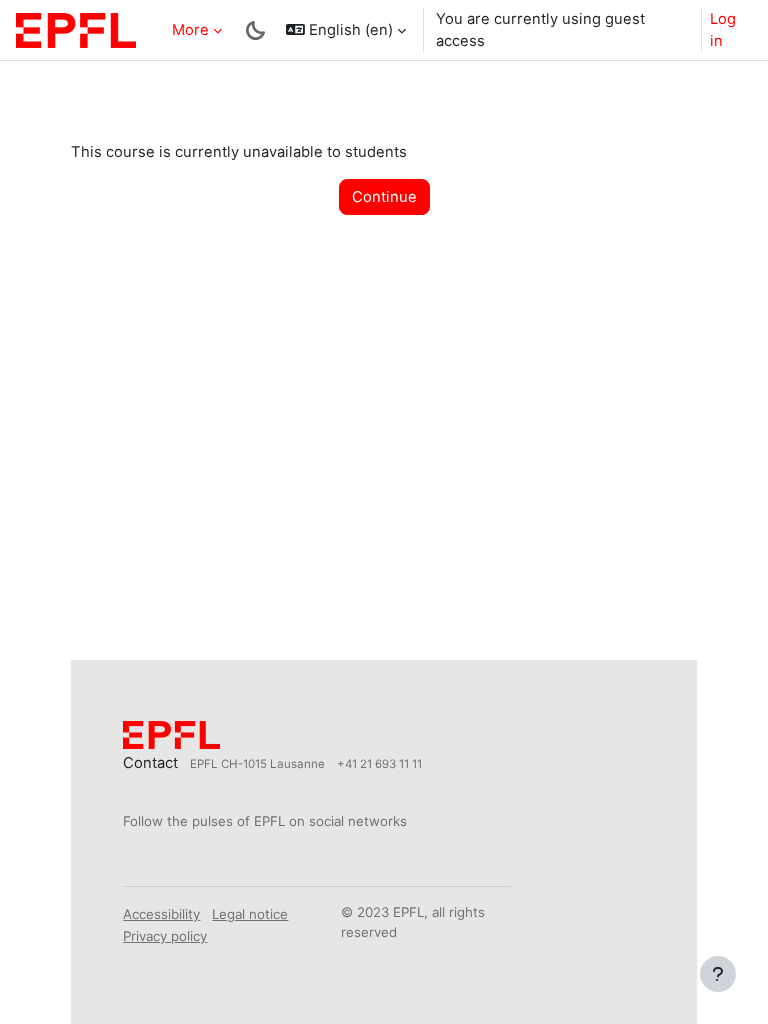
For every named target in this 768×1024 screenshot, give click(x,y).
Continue (384, 197)
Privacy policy (165, 936)
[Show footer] (718, 974)
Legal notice (250, 914)
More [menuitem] (190, 30)
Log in (723, 30)
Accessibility (161, 914)
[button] (346, 30)
